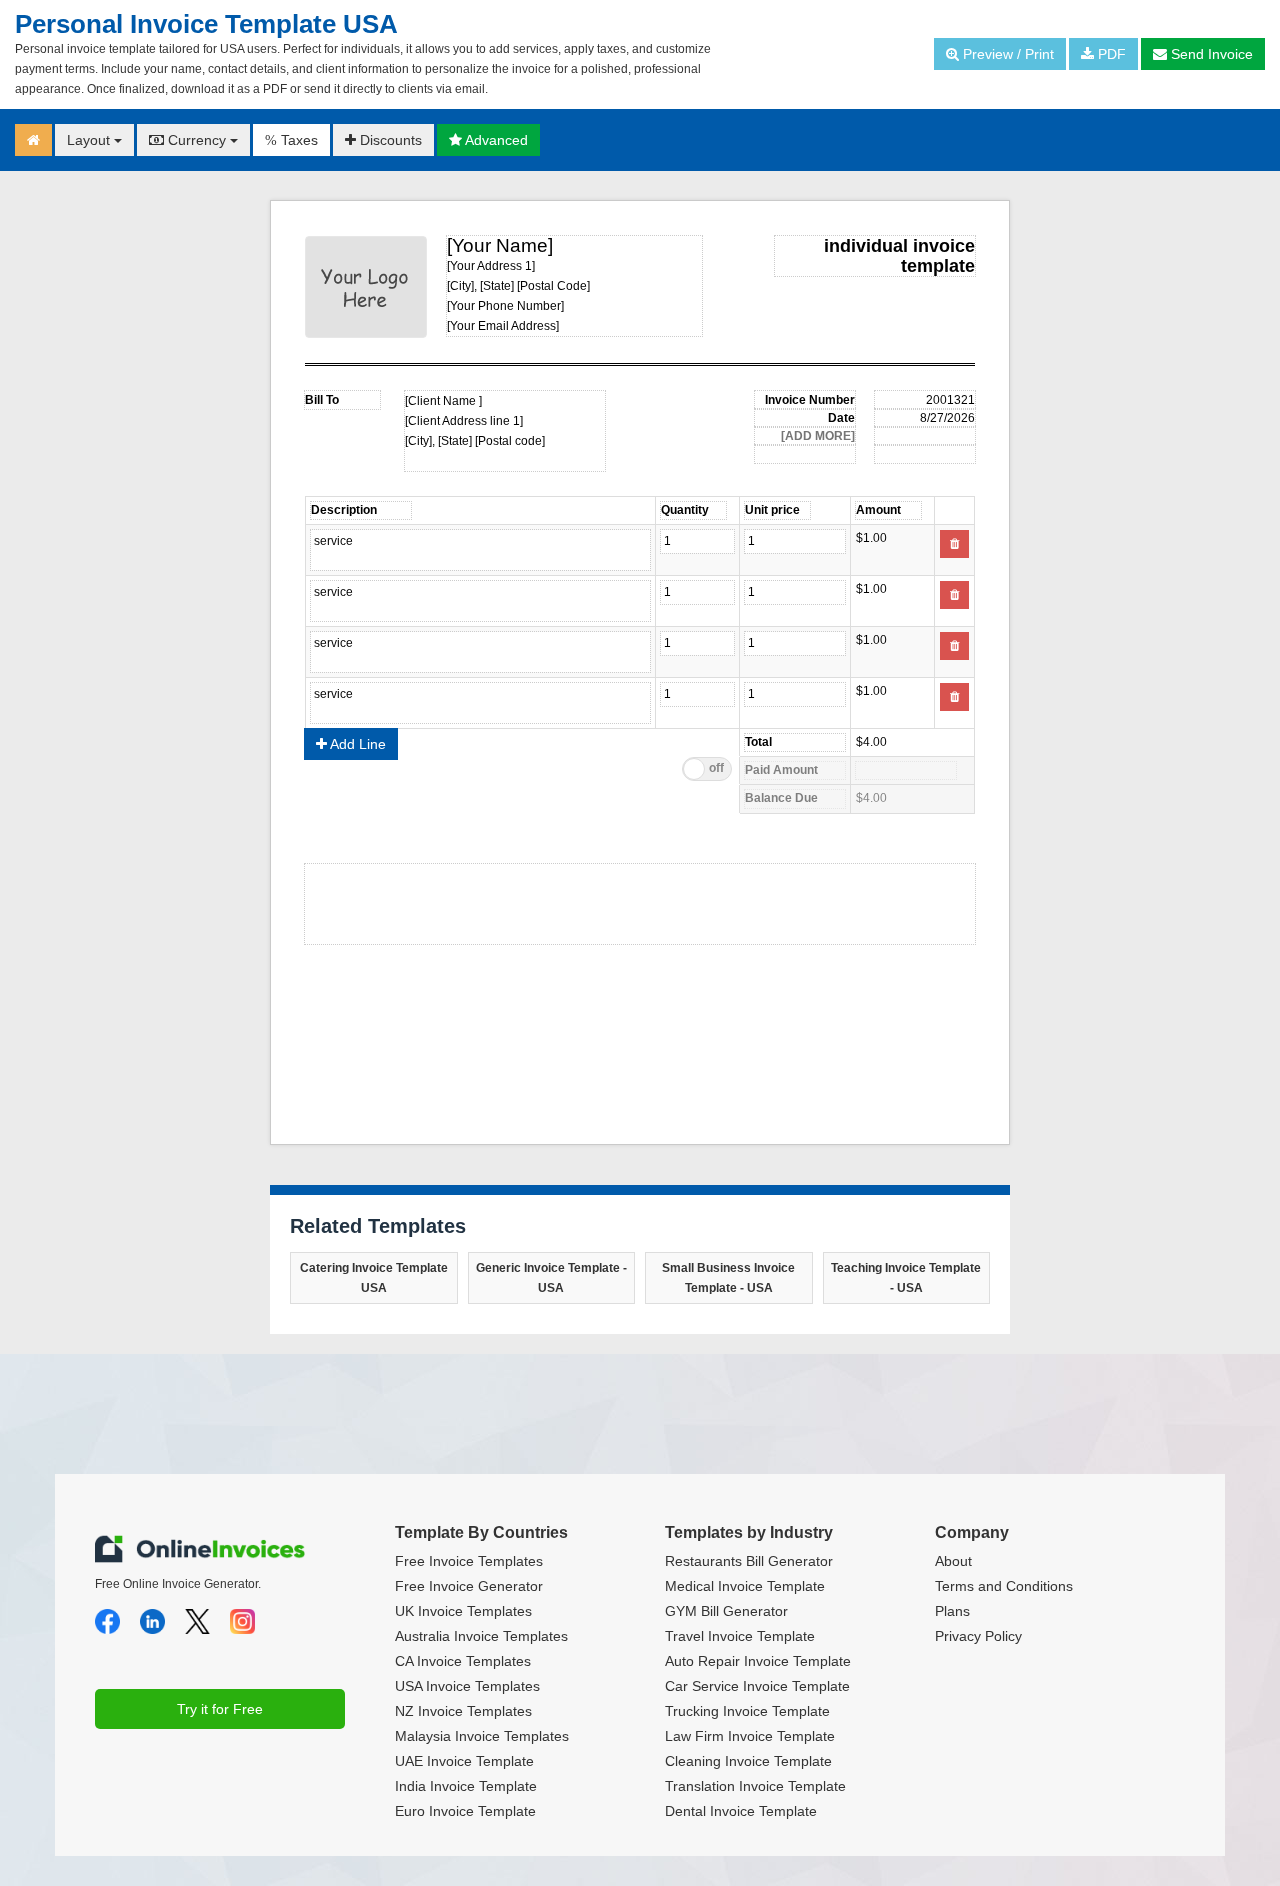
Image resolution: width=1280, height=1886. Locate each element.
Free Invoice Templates (469, 1561)
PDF (1110, 54)
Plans (952, 1611)
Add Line (356, 744)
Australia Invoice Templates (481, 1636)
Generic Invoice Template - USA (551, 1278)
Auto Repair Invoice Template (758, 1661)
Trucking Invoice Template (747, 1711)
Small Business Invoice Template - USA (728, 1278)
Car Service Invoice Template (757, 1686)
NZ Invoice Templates (463, 1711)
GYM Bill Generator (726, 1611)
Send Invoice (1210, 54)
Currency (197, 140)
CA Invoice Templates (463, 1661)
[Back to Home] (33, 140)
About (953, 1561)
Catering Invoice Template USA (374, 1278)
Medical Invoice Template (745, 1586)
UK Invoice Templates (463, 1611)
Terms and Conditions (1004, 1586)
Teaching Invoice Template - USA (906, 1278)
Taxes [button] (291, 140)
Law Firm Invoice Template (750, 1736)
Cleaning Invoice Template (748, 1761)
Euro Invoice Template (465, 1811)
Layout (90, 140)
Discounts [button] (389, 140)
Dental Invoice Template (741, 1811)
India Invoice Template (466, 1786)
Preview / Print (1006, 54)
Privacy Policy (978, 1636)
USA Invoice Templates (467, 1686)
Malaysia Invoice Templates (482, 1736)
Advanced (495, 140)
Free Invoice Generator (469, 1586)
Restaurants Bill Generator (749, 1561)
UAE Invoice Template (464, 1761)
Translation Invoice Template (755, 1786)
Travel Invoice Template (740, 1636)
